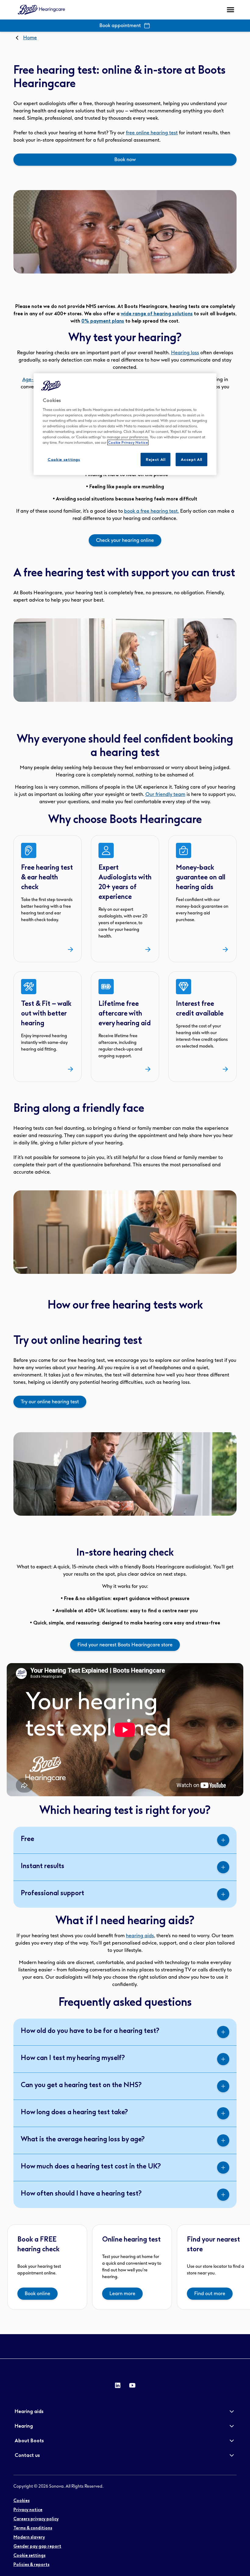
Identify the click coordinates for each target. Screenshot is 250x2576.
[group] (125, 160)
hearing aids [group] (140, 1936)
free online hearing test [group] (152, 133)
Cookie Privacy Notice (128, 442)
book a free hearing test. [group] (152, 511)
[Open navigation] (230, 10)
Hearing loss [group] (185, 353)
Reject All (156, 459)
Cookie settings (64, 459)
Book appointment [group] (120, 25)
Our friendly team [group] (165, 794)
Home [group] (30, 38)
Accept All (191, 459)
